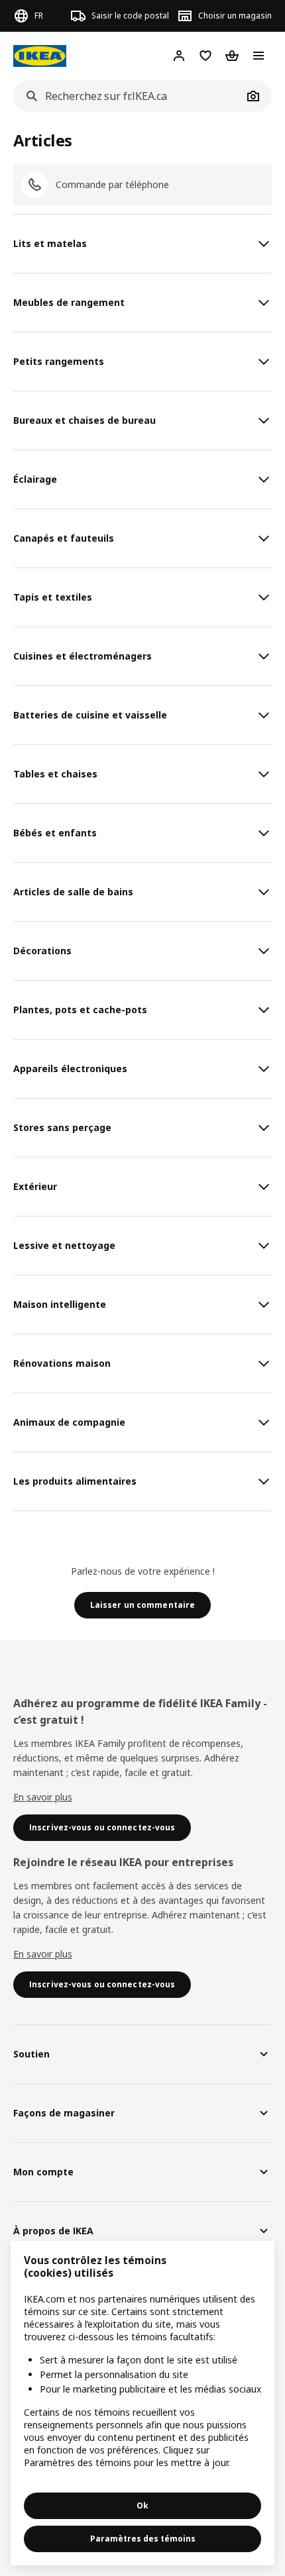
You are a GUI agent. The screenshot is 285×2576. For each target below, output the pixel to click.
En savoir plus (43, 1797)
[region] (142, 2403)
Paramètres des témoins (143, 2539)
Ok (142, 2505)
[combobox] (128, 96)
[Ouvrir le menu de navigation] (258, 56)
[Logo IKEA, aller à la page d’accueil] (40, 56)
